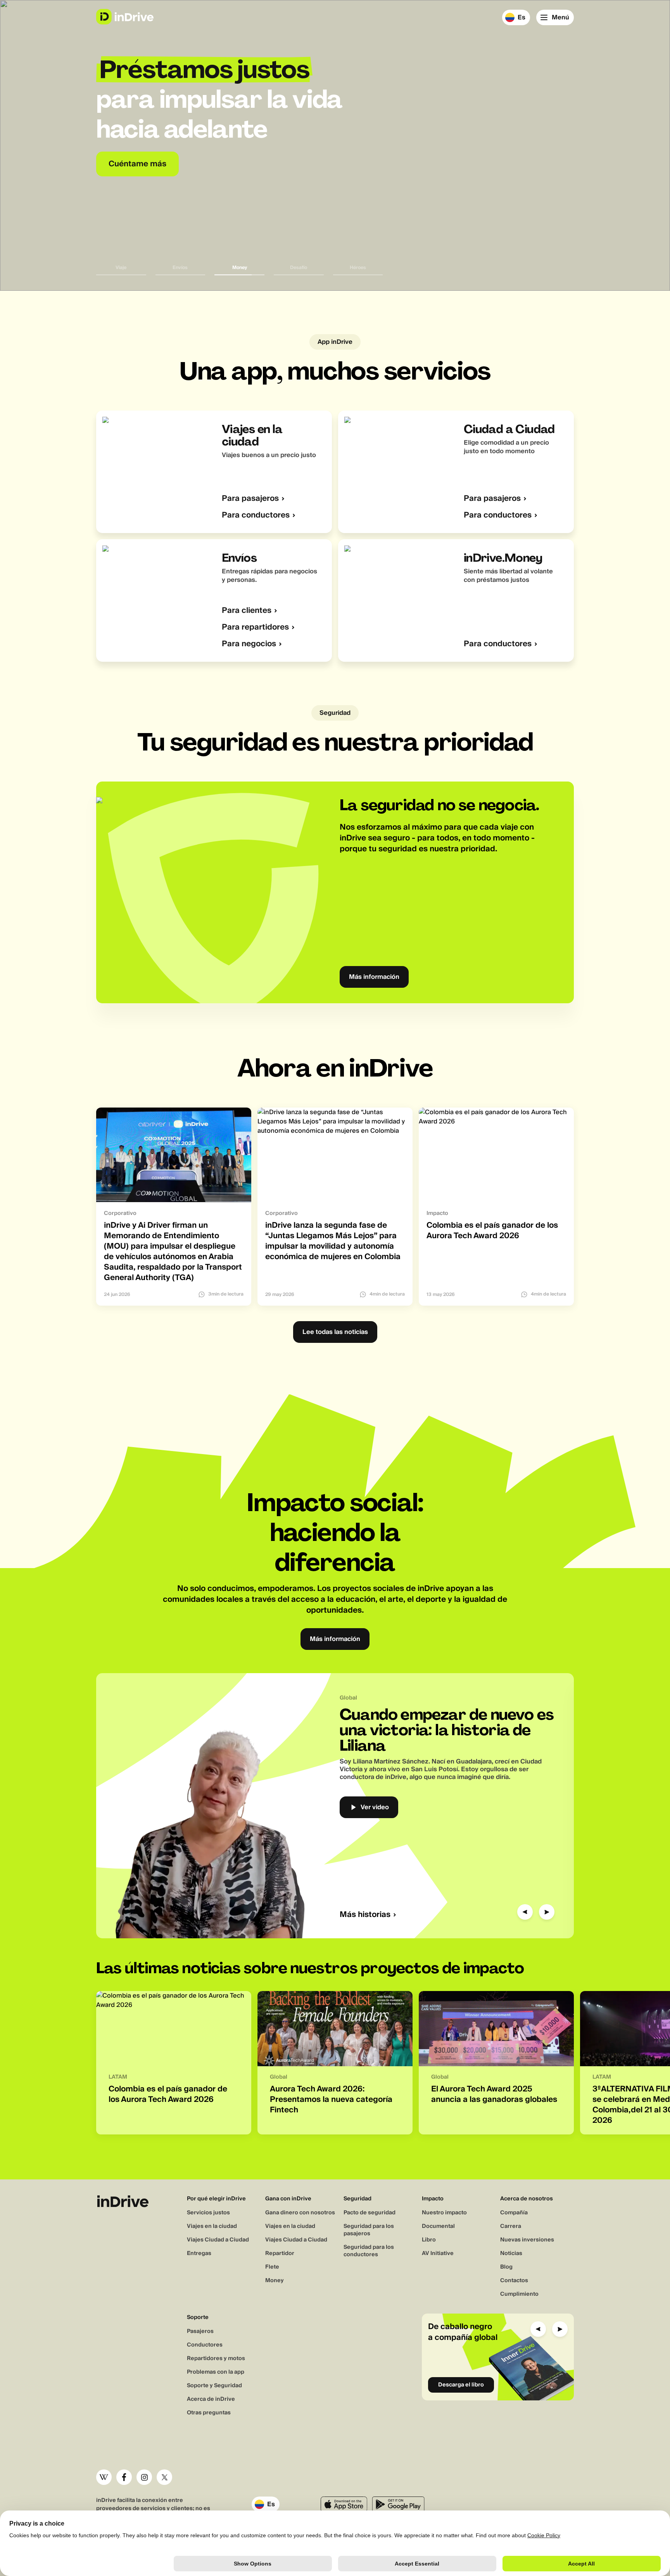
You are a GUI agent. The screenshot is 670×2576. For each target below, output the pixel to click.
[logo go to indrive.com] (125, 17)
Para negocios (249, 644)
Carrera (511, 2226)
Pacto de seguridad (370, 2213)
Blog (506, 2267)
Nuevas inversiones (527, 2240)
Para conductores (256, 515)
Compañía (514, 2213)
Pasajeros (200, 2331)
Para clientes (247, 611)
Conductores (205, 2345)
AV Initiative (438, 2253)
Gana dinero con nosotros (300, 2213)
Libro (429, 2240)
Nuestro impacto (444, 2213)
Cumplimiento (519, 2294)
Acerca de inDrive (211, 2399)
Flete (272, 2267)
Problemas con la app (216, 2372)
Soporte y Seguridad (214, 2386)
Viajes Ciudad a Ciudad (218, 2240)
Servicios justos (208, 2213)
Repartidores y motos (216, 2359)
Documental (438, 2226)
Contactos (514, 2281)
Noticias (511, 2253)
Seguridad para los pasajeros (369, 2230)
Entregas (199, 2253)
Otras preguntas (209, 2413)
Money (275, 2281)
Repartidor (280, 2253)
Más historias (365, 1915)
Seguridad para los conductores (369, 2251)
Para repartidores (255, 627)
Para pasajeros (250, 499)
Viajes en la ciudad (212, 2226)
